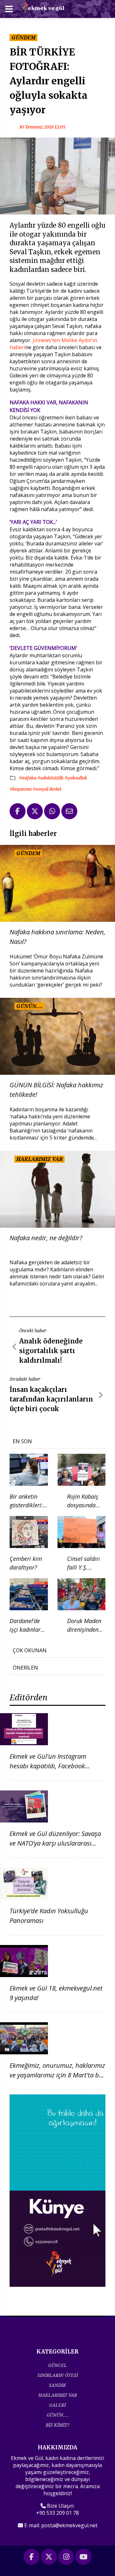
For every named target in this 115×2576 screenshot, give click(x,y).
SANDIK (57, 2385)
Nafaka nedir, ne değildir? (46, 1238)
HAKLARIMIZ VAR (58, 2395)
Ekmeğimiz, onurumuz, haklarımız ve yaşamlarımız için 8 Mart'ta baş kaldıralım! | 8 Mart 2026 (57, 2075)
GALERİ (57, 2405)
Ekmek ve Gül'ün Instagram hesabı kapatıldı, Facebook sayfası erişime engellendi (48, 1766)
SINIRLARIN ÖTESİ (58, 2375)
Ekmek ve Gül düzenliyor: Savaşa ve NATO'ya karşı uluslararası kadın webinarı (55, 1843)
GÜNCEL (57, 2365)
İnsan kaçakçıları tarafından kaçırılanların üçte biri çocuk (51, 1399)
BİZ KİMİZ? (57, 2425)
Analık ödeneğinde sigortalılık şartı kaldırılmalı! (51, 1351)
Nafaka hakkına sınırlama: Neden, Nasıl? (57, 937)
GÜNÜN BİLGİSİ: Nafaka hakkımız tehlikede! (56, 1090)
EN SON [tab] (22, 1441)
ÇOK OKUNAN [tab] (30, 1650)
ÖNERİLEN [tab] (25, 1668)
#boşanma (21, 789)
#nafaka (28, 778)
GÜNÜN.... (57, 2415)
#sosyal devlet (47, 789)
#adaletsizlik (51, 778)
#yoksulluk (76, 778)
